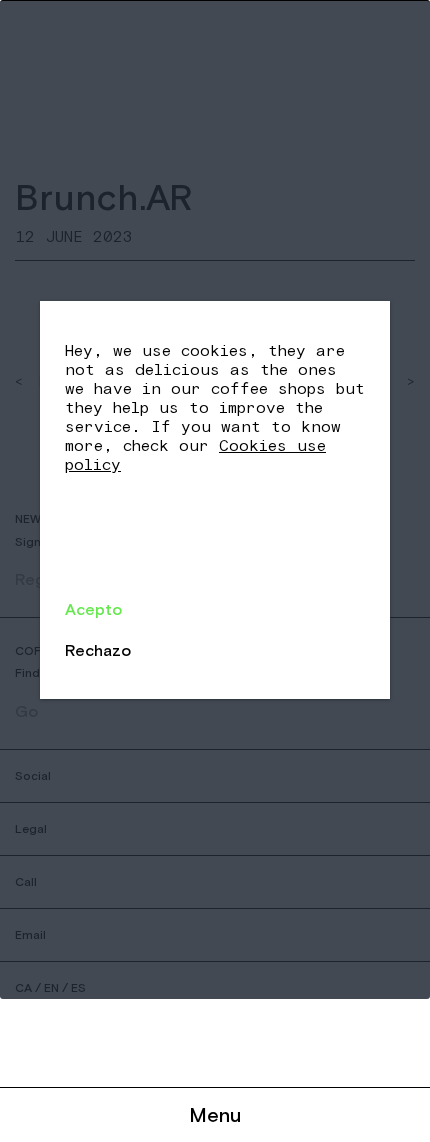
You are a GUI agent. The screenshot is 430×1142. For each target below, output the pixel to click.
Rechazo (98, 650)
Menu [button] (215, 1114)
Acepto (93, 609)
